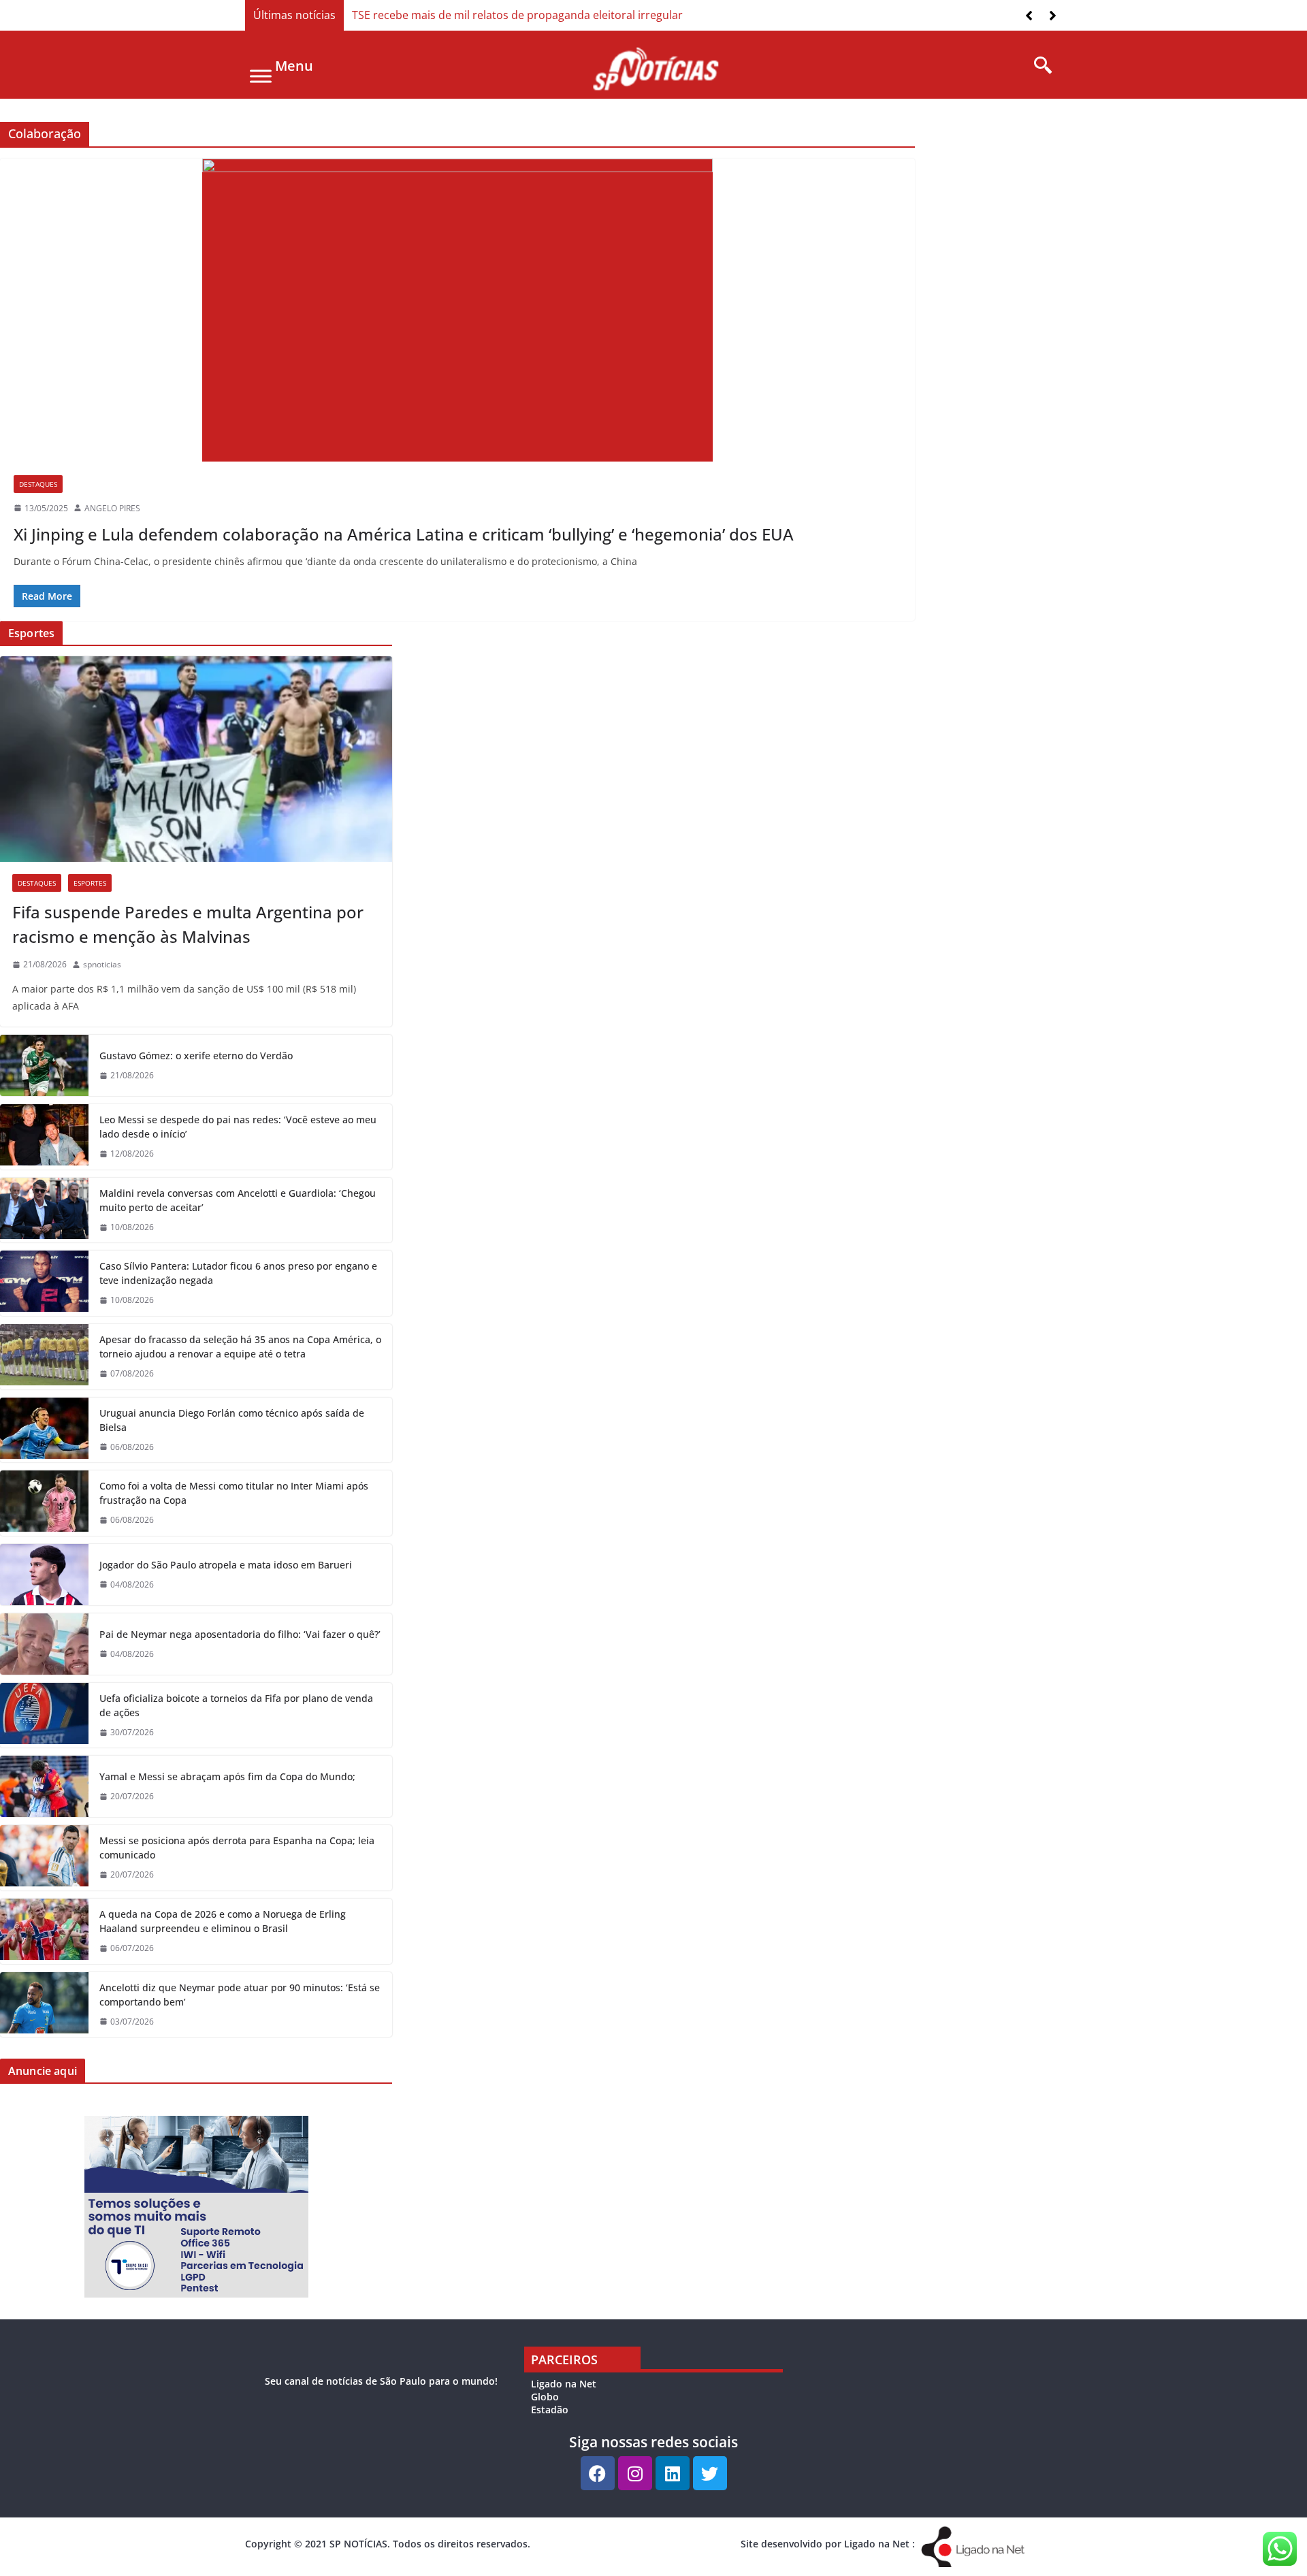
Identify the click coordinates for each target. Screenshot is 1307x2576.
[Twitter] (710, 2473)
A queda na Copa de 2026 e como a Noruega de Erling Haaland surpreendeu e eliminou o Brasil (223, 1921)
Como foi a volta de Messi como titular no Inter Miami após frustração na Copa (234, 1493)
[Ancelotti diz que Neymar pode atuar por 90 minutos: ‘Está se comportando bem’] (44, 2005)
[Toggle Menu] (261, 76)
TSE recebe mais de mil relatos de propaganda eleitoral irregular (517, 15)
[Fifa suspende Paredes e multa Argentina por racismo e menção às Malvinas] (196, 759)
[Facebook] (598, 2473)
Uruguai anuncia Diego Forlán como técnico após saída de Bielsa (232, 1420)
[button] (1053, 16)
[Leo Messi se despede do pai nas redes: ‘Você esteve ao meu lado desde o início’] (44, 1137)
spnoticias (102, 964)
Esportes (90, 883)
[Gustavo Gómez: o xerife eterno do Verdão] (44, 1065)
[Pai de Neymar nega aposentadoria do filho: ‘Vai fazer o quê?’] (44, 1644)
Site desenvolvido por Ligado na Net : (828, 2544)
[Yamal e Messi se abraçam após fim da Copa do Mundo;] (44, 1786)
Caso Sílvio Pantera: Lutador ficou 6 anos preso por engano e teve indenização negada (238, 1273)
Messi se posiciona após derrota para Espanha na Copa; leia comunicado (237, 1848)
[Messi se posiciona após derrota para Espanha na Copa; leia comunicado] (44, 1858)
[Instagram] (635, 2473)
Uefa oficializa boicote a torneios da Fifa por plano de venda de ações (236, 1705)
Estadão (550, 2410)
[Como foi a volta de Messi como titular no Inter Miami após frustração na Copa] (44, 1503)
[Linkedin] (673, 2473)
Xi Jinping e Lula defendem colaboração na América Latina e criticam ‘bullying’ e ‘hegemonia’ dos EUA (404, 534)
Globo (545, 2397)
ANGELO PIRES (112, 508)
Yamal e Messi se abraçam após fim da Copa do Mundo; (227, 1776)
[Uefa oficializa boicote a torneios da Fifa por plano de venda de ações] (44, 1716)
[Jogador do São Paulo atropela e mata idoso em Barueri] (44, 1575)
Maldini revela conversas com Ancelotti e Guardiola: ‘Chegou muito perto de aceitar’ (238, 1200)
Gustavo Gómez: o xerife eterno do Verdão (196, 1056)
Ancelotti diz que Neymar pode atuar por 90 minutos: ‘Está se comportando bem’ (240, 1995)
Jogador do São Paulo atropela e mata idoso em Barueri (226, 1565)
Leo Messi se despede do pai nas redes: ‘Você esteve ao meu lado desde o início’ (238, 1127)
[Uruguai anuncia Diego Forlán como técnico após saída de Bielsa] (44, 1430)
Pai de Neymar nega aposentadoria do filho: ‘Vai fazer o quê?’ (240, 1634)
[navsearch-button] (1038, 66)
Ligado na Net (564, 2384)
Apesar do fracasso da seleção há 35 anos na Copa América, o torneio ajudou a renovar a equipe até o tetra (240, 1347)
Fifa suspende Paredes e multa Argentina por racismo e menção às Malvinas (188, 924)
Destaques (38, 484)
